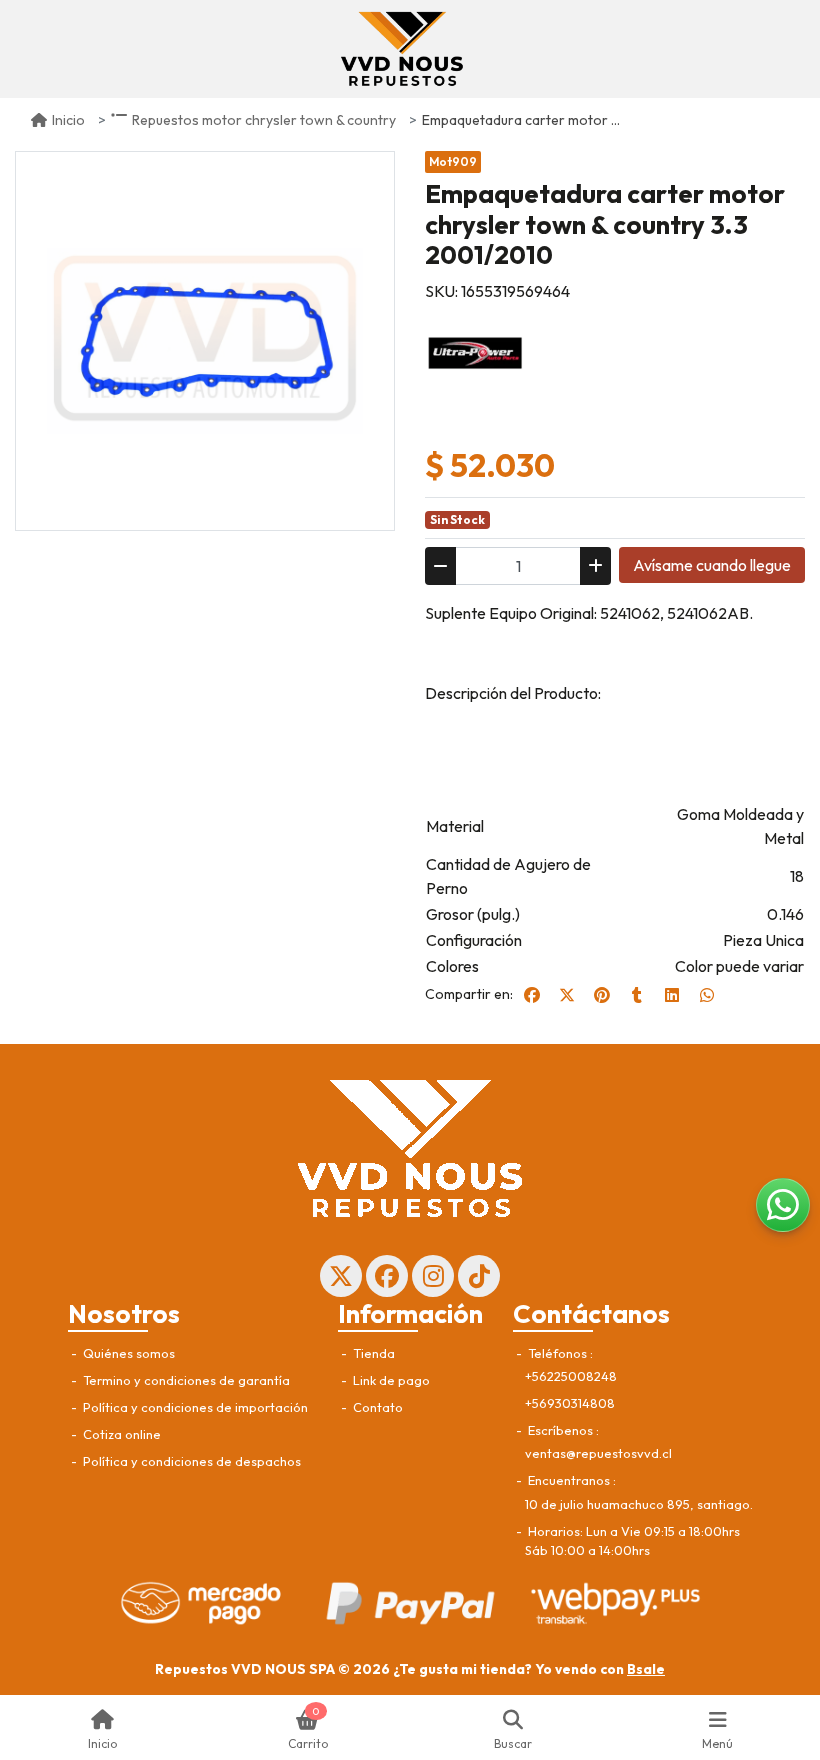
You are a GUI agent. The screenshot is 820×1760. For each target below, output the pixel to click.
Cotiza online (120, 1434)
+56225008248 (571, 1376)
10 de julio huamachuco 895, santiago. (639, 1504)
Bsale (646, 1669)
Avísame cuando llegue (712, 565)
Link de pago (390, 1380)
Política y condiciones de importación (194, 1407)
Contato (376, 1407)
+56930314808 (570, 1403)
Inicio (68, 120)
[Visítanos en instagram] (433, 1276)
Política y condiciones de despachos (190, 1461)
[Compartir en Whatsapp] (707, 995)
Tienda (372, 1353)
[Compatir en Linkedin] (672, 995)
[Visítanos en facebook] (387, 1276)
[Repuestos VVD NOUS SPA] (402, 49)
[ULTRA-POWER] (475, 351)
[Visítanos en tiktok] (479, 1276)
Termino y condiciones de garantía (185, 1380)
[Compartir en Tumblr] (637, 995)
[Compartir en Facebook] (532, 995)
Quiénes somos (127, 1353)
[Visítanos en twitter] (341, 1276)
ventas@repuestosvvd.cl (598, 1453)
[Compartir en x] (567, 995)
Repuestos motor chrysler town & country (264, 120)
